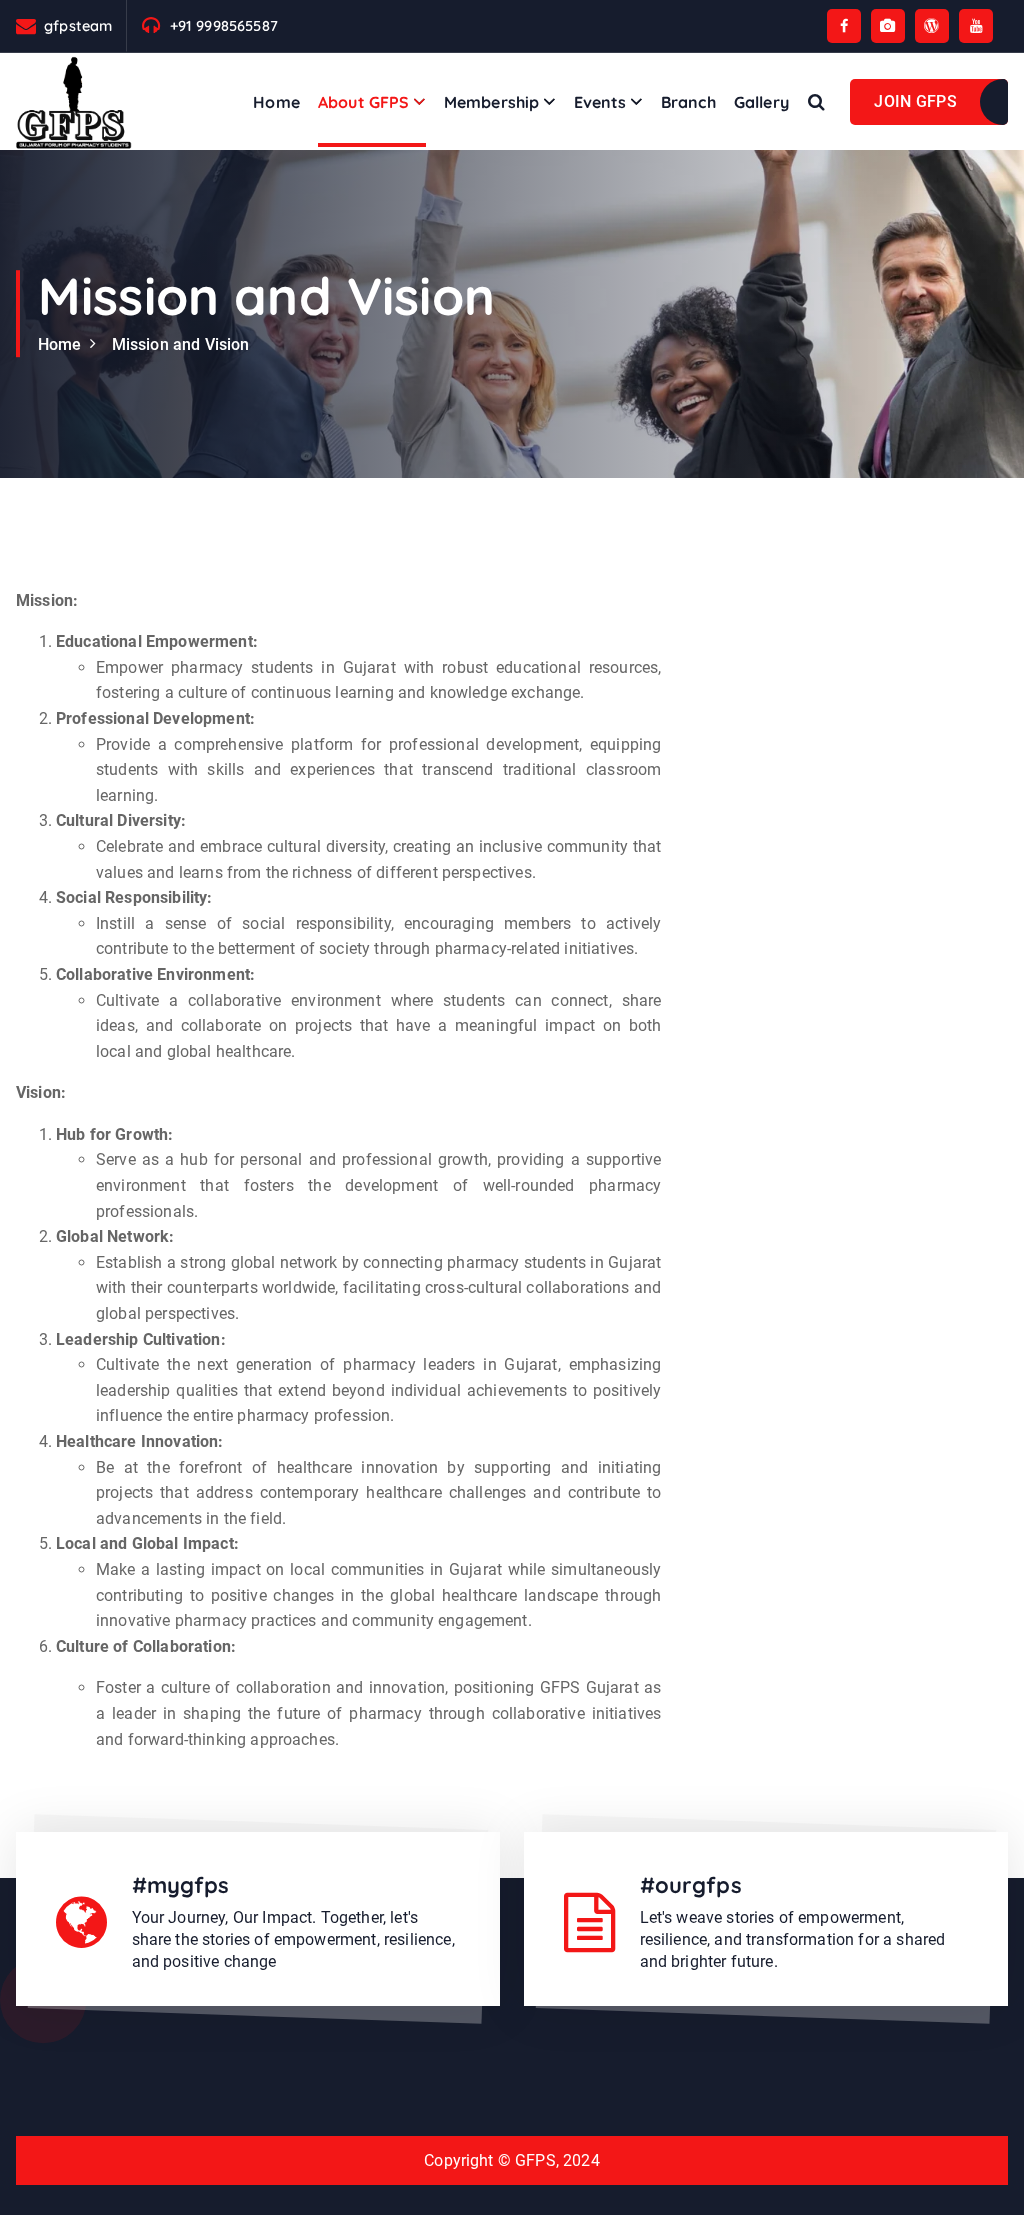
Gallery (761, 102)
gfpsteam (78, 25)
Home (276, 102)
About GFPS (364, 102)
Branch (688, 102)
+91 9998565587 (224, 25)
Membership (492, 102)
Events (600, 102)
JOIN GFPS (915, 101)
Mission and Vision (181, 344)
